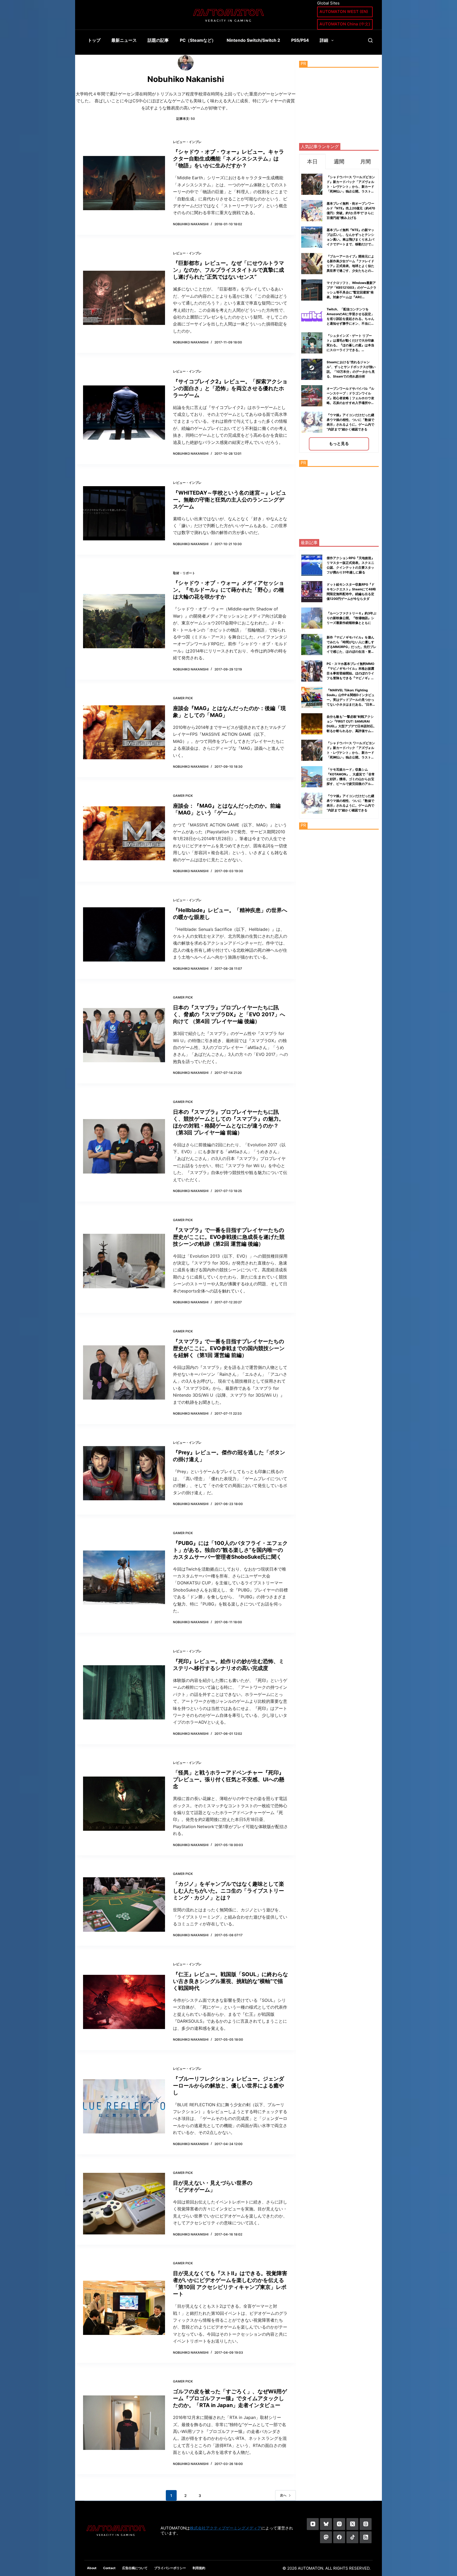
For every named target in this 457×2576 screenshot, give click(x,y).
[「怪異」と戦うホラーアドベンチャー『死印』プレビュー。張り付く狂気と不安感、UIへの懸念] (124, 1804)
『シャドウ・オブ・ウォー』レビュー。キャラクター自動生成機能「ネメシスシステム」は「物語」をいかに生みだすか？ (229, 159)
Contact (109, 2568)
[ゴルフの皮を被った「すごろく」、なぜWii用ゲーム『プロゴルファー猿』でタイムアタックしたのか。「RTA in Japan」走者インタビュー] (124, 2423)
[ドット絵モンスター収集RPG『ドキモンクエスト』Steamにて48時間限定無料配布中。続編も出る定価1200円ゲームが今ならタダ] (312, 592)
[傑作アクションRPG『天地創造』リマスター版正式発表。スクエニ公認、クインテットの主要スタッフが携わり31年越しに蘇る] (312, 565)
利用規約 (199, 2568)
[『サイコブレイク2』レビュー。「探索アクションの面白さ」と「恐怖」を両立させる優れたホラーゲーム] (124, 413)
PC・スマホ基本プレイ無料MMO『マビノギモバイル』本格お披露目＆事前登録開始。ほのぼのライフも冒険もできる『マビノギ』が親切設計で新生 (350, 673)
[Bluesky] (326, 2524)
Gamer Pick (183, 698)
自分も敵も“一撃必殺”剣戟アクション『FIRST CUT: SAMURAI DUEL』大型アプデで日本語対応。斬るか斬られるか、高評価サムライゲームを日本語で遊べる (351, 726)
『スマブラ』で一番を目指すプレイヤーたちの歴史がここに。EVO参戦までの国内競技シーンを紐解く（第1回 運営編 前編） (229, 1348)
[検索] (370, 40)
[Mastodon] (326, 2537)
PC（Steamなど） (198, 40)
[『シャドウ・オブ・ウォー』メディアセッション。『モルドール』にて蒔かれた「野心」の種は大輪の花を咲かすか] (124, 621)
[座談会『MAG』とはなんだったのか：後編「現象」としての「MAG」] (124, 732)
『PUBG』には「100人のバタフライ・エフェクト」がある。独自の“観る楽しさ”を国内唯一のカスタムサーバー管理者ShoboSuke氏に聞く (230, 1550)
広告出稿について (135, 2568)
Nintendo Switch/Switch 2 (253, 40)
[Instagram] (339, 2524)
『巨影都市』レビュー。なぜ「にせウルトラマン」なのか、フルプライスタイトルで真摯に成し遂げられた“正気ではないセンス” (229, 270)
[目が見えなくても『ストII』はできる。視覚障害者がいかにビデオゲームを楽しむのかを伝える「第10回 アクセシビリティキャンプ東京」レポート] (124, 2308)
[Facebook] (339, 2537)
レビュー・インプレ (187, 142)
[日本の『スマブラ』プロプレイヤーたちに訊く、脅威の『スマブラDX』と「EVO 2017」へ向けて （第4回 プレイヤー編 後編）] (124, 1035)
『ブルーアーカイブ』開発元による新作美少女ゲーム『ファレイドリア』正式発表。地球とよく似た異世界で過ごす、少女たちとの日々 (350, 266)
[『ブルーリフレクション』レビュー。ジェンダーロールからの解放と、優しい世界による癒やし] (124, 2106)
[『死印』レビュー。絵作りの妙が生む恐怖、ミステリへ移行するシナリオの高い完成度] (124, 1692)
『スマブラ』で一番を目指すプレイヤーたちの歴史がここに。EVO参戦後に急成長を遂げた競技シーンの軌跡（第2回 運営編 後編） (229, 1237)
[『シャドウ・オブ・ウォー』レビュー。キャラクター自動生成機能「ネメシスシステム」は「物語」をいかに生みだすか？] (124, 183)
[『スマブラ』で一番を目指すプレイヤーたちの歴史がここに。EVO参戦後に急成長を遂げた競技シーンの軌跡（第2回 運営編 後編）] (124, 1261)
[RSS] (366, 2537)
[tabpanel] (339, 311)
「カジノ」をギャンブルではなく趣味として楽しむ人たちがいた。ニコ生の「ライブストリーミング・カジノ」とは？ (229, 1891)
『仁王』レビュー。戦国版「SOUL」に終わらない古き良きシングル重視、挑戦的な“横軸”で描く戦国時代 (230, 1981)
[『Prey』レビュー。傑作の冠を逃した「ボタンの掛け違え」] (124, 1473)
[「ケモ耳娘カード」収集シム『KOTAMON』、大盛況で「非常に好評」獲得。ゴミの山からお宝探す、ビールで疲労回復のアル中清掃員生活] (312, 777)
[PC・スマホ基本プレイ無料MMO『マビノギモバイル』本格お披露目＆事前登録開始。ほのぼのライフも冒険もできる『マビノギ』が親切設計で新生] (312, 671)
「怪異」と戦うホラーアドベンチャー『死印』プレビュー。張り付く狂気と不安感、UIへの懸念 (229, 1779)
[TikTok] (352, 2537)
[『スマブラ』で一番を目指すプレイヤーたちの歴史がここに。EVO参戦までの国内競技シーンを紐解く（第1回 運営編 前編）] (124, 1372)
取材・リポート (184, 573)
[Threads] (366, 2524)
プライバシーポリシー (170, 2568)
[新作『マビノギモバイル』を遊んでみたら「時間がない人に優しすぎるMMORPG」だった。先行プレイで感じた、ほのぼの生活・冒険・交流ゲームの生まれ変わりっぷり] (312, 645)
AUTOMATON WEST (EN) (344, 11)
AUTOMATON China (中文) (345, 24)
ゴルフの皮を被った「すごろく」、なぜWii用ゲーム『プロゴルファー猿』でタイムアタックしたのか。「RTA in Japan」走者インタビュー (230, 2398)
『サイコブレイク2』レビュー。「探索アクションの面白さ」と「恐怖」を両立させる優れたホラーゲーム (230, 388)
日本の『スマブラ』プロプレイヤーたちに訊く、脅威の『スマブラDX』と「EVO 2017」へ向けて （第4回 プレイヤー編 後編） (229, 1014)
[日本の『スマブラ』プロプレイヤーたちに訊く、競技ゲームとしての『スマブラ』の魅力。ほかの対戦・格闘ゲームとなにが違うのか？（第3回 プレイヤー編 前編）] (124, 1146)
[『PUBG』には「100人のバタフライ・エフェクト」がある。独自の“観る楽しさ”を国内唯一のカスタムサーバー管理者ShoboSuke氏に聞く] (124, 1578)
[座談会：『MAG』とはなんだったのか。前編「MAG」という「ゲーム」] (124, 833)
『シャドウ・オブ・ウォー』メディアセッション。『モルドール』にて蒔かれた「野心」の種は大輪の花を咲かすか (229, 590)
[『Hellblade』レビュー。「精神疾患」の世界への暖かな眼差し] (124, 934)
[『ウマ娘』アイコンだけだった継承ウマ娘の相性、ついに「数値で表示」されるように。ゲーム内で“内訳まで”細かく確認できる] (312, 803)
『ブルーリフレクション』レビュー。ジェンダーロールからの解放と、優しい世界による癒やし (229, 2086)
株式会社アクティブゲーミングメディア (226, 2528)
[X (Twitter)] (352, 2524)
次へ (283, 2495)
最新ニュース (124, 40)
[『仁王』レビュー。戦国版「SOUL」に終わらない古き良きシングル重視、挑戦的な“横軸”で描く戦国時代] (124, 2002)
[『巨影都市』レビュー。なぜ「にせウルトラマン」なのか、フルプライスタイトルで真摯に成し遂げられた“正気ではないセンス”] (124, 298)
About (92, 2568)
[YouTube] (313, 2524)
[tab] (312, 161)
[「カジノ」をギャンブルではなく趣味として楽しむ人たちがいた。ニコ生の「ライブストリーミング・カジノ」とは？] (124, 1905)
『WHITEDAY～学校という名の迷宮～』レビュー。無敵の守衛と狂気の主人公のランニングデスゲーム (230, 500)
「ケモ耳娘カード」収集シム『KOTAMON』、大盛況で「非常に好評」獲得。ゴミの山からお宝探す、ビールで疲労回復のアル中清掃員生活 (351, 779)
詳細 (324, 40)
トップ (94, 40)
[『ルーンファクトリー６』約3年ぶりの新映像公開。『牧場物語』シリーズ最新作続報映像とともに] (312, 618)
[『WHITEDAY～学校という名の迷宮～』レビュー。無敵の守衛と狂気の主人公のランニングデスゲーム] (124, 513)
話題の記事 (158, 40)
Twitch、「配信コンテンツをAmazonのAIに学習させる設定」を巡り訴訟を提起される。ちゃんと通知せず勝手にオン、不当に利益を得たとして (350, 319)
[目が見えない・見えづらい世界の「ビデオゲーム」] (124, 2204)
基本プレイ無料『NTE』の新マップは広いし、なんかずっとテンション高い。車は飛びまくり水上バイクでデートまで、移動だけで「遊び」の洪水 (350, 239)
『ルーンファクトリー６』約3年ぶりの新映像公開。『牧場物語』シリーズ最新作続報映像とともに (351, 618)
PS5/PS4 (300, 40)
